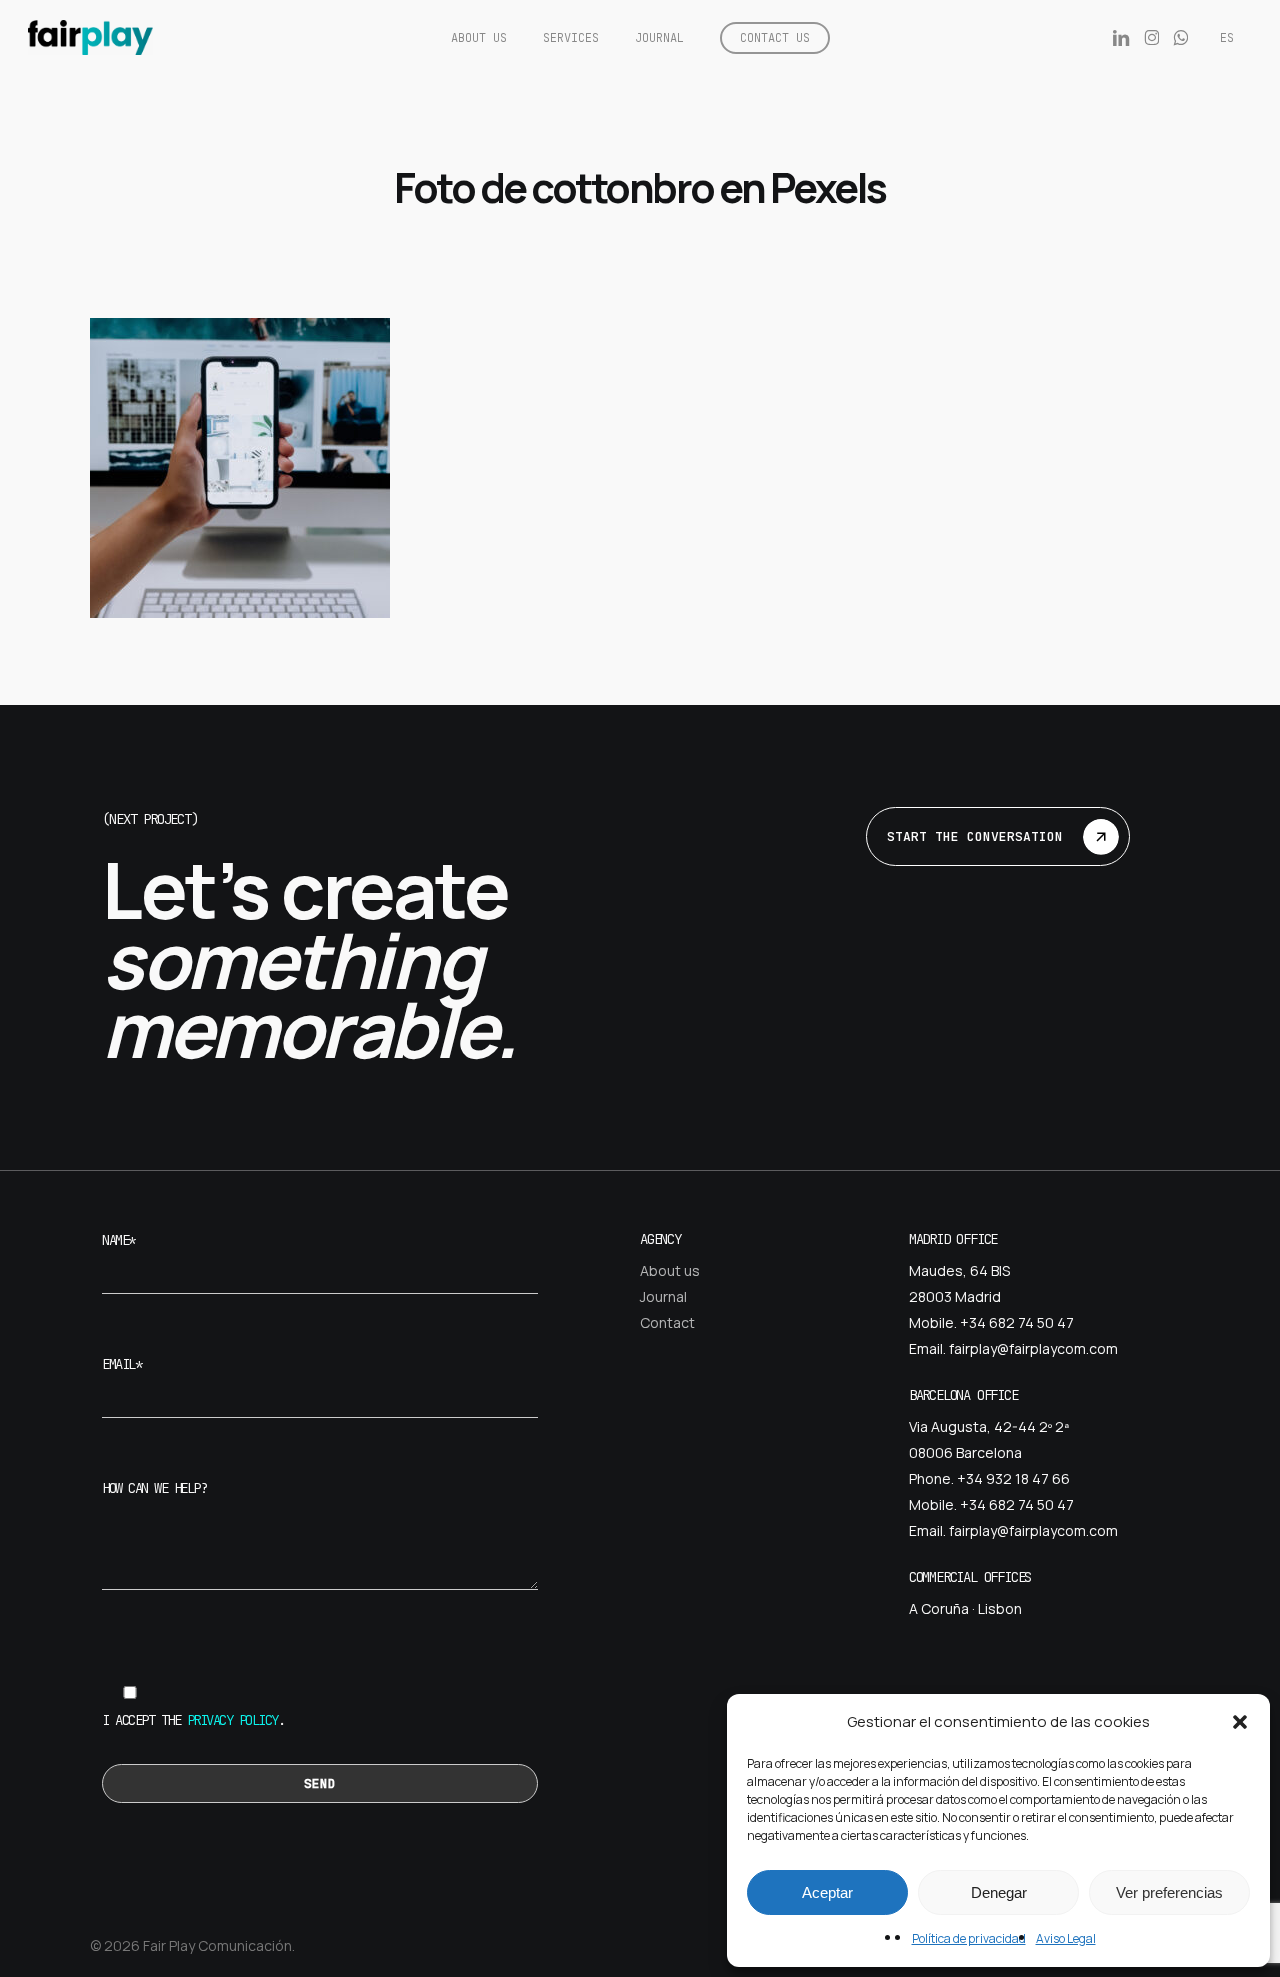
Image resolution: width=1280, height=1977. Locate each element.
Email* (121, 1364)
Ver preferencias (1169, 1892)
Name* (118, 1240)
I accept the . (193, 1720)
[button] (1240, 1722)
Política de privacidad (969, 1938)
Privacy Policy (232, 1720)
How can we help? (154, 1488)
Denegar (999, 1892)
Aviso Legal (1066, 1938)
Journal (663, 1296)
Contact (667, 1322)
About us (670, 1270)
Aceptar (827, 1892)
